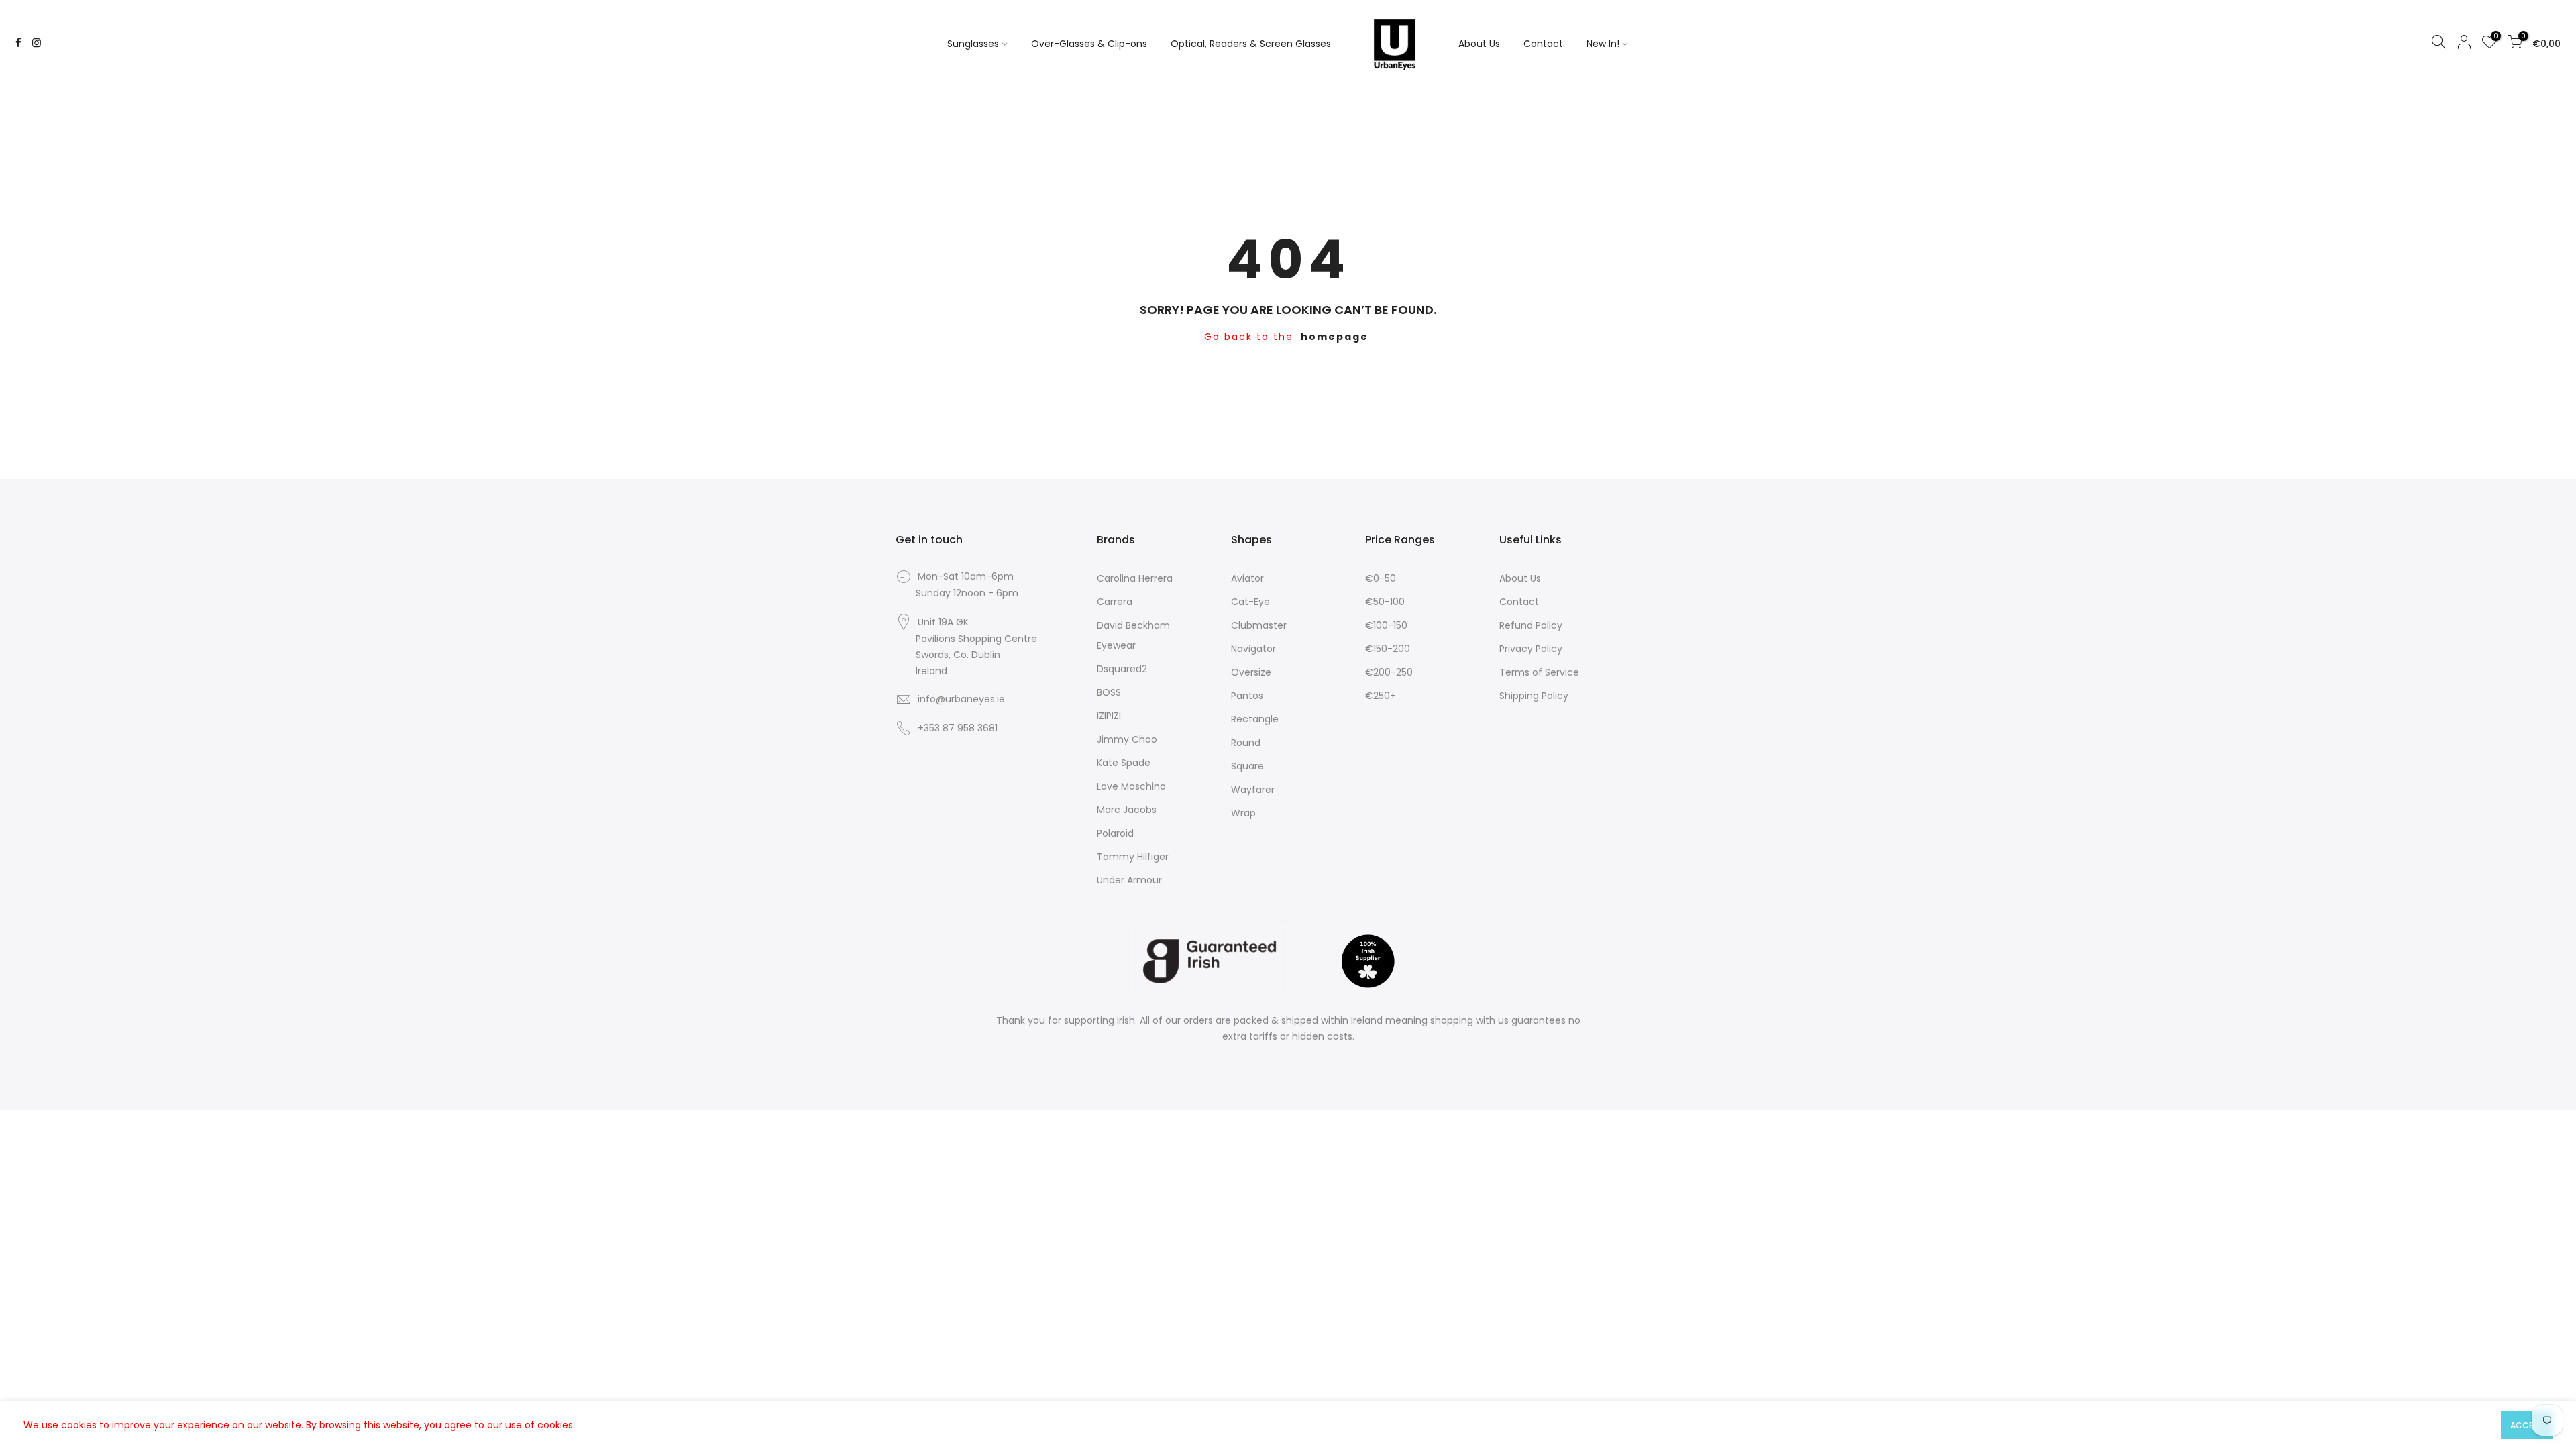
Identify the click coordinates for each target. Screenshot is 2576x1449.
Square (1247, 766)
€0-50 (1381, 578)
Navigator (1253, 649)
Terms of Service (1539, 672)
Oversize (1251, 672)
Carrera (1115, 602)
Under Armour (1129, 880)
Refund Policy (1531, 625)
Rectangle (1255, 719)
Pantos (1247, 696)
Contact (1543, 44)
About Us (1479, 44)
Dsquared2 (1122, 669)
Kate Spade (1124, 763)
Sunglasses (973, 44)
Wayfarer (1253, 790)
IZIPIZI (1109, 716)
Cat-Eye (1250, 602)
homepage (1335, 337)
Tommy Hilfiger (1133, 857)
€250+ (1381, 696)
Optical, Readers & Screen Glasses (1251, 44)
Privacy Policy (1531, 649)
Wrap (1243, 813)
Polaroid (1115, 833)
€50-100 (1385, 602)
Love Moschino (1131, 786)
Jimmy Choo (1127, 739)
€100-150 (1386, 625)
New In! (1603, 44)
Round (1246, 743)
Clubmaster (1259, 625)
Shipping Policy (1534, 696)
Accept (2527, 1425)
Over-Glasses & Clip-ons (1089, 44)
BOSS (1109, 692)
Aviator (1247, 578)
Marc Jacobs (1127, 810)
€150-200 (1388, 649)
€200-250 (1389, 672)
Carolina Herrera (1135, 578)
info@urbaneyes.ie (961, 699)
